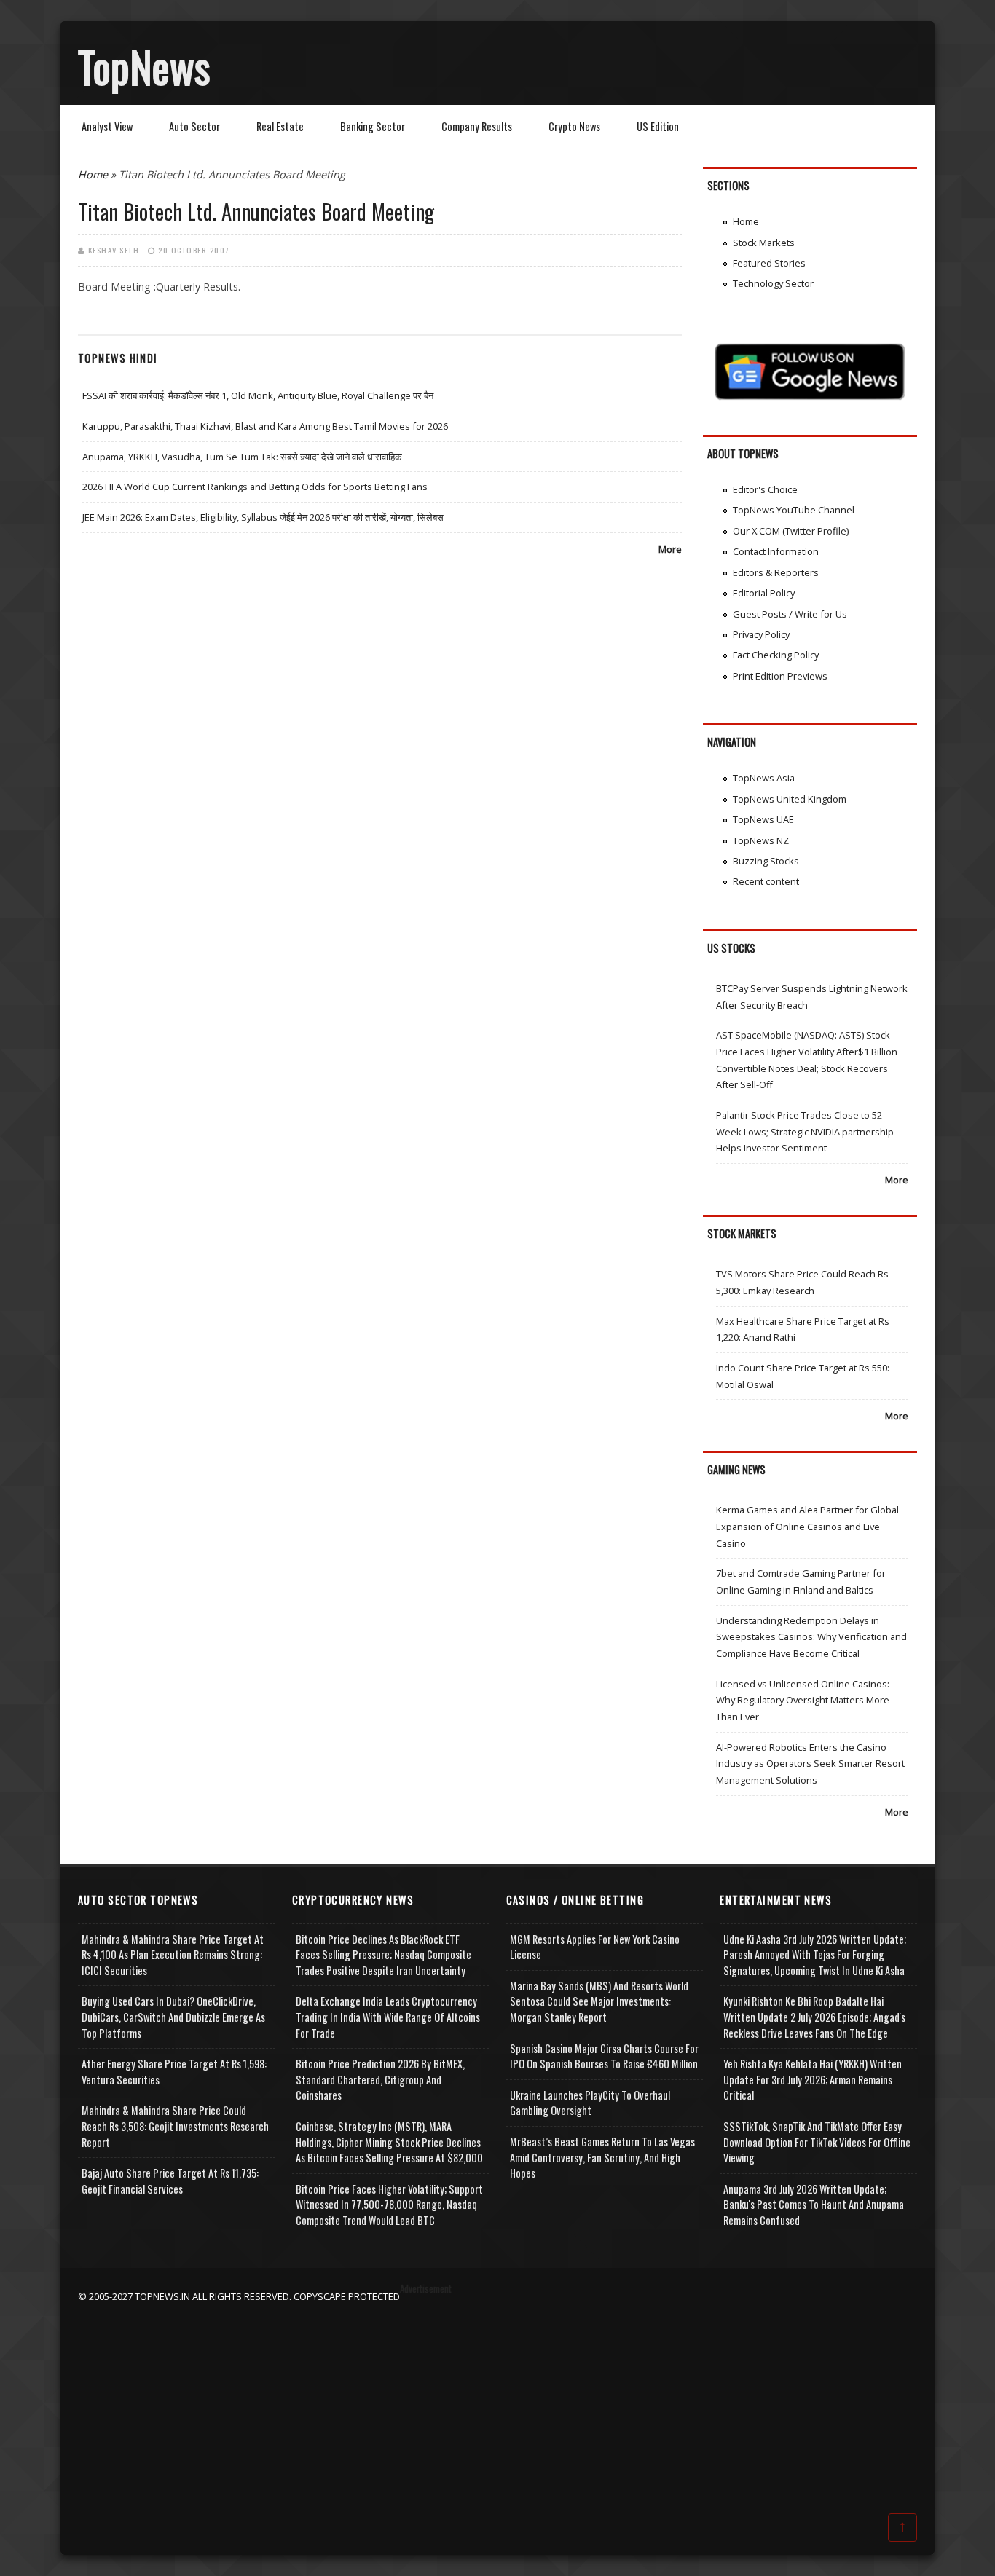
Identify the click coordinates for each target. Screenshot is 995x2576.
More (670, 549)
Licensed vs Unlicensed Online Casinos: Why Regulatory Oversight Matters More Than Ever (803, 1700)
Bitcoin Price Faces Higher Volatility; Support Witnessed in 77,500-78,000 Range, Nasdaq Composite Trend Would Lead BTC (389, 2205)
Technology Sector (773, 283)
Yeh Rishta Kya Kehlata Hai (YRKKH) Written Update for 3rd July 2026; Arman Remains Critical (813, 2079)
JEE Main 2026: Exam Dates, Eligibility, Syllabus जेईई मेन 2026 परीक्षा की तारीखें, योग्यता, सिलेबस (263, 517)
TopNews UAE (763, 819)
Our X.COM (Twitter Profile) (791, 531)
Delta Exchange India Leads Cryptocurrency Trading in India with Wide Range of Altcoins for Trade (388, 2017)
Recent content (766, 881)
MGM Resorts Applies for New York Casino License (595, 1947)
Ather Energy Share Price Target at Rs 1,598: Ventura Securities (174, 2072)
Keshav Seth (114, 250)
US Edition (658, 126)
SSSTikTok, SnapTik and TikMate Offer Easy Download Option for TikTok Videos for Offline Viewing (817, 2142)
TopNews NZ (761, 840)
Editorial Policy (764, 593)
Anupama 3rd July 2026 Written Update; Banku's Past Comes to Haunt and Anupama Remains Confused (814, 2205)
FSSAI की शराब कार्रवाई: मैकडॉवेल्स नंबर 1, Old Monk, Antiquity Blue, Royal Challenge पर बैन (258, 395)
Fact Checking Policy (776, 655)
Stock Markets (764, 243)
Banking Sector (373, 126)
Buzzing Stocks (766, 861)
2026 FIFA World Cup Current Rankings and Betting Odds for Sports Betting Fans (255, 487)
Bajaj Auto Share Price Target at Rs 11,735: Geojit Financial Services (170, 2181)
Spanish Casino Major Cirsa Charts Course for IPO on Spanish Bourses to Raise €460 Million (604, 2056)
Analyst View (107, 126)
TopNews (144, 66)
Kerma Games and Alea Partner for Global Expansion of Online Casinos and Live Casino (807, 1526)
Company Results (477, 126)
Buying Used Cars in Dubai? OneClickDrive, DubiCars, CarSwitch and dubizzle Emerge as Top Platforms (173, 2017)
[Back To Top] (902, 2526)
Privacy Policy (761, 634)
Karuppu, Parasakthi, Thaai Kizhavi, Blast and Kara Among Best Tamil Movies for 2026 (265, 426)
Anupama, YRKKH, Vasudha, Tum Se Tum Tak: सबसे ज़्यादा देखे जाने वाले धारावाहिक (242, 457)
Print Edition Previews (780, 676)
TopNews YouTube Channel (794, 510)
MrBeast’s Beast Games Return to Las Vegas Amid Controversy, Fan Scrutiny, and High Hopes (602, 2157)
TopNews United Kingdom (790, 799)
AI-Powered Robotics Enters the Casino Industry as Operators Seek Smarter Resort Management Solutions (810, 1764)
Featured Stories (769, 263)
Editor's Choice (765, 489)
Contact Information (776, 551)
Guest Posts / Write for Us (790, 614)
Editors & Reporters (776, 572)
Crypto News (574, 126)
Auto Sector (194, 126)
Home (93, 174)
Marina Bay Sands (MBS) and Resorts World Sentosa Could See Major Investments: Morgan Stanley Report (599, 2001)
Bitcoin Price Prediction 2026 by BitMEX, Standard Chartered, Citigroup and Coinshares (380, 2079)
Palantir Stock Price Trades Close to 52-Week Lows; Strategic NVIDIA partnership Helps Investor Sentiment (805, 1131)
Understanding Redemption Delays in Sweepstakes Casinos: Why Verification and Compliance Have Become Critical (811, 1637)
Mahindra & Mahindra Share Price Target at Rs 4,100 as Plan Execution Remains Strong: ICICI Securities (173, 1955)
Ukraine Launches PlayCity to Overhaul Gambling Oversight (590, 2103)
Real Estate (280, 126)
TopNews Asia (764, 778)
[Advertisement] (497, 2406)
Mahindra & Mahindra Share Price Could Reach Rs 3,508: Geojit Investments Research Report (175, 2126)
